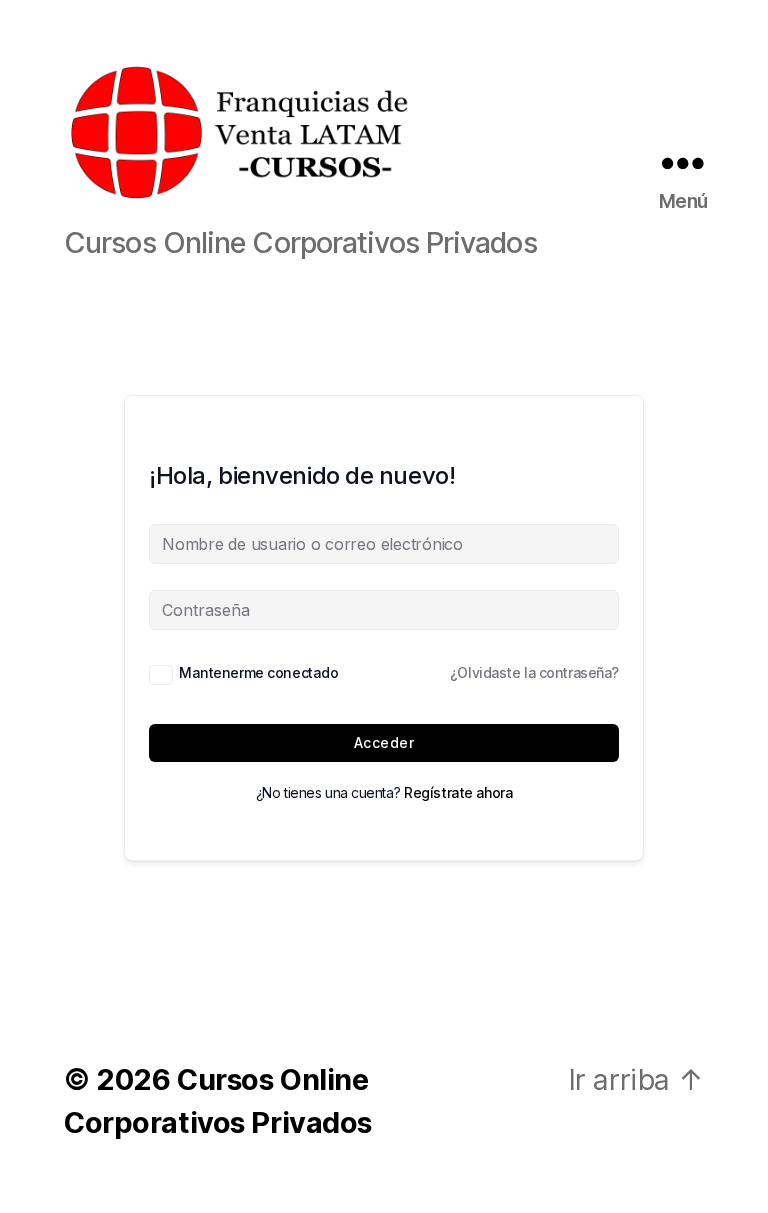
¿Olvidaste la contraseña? (534, 672)
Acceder (384, 742)
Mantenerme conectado (258, 672)
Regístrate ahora (458, 792)
